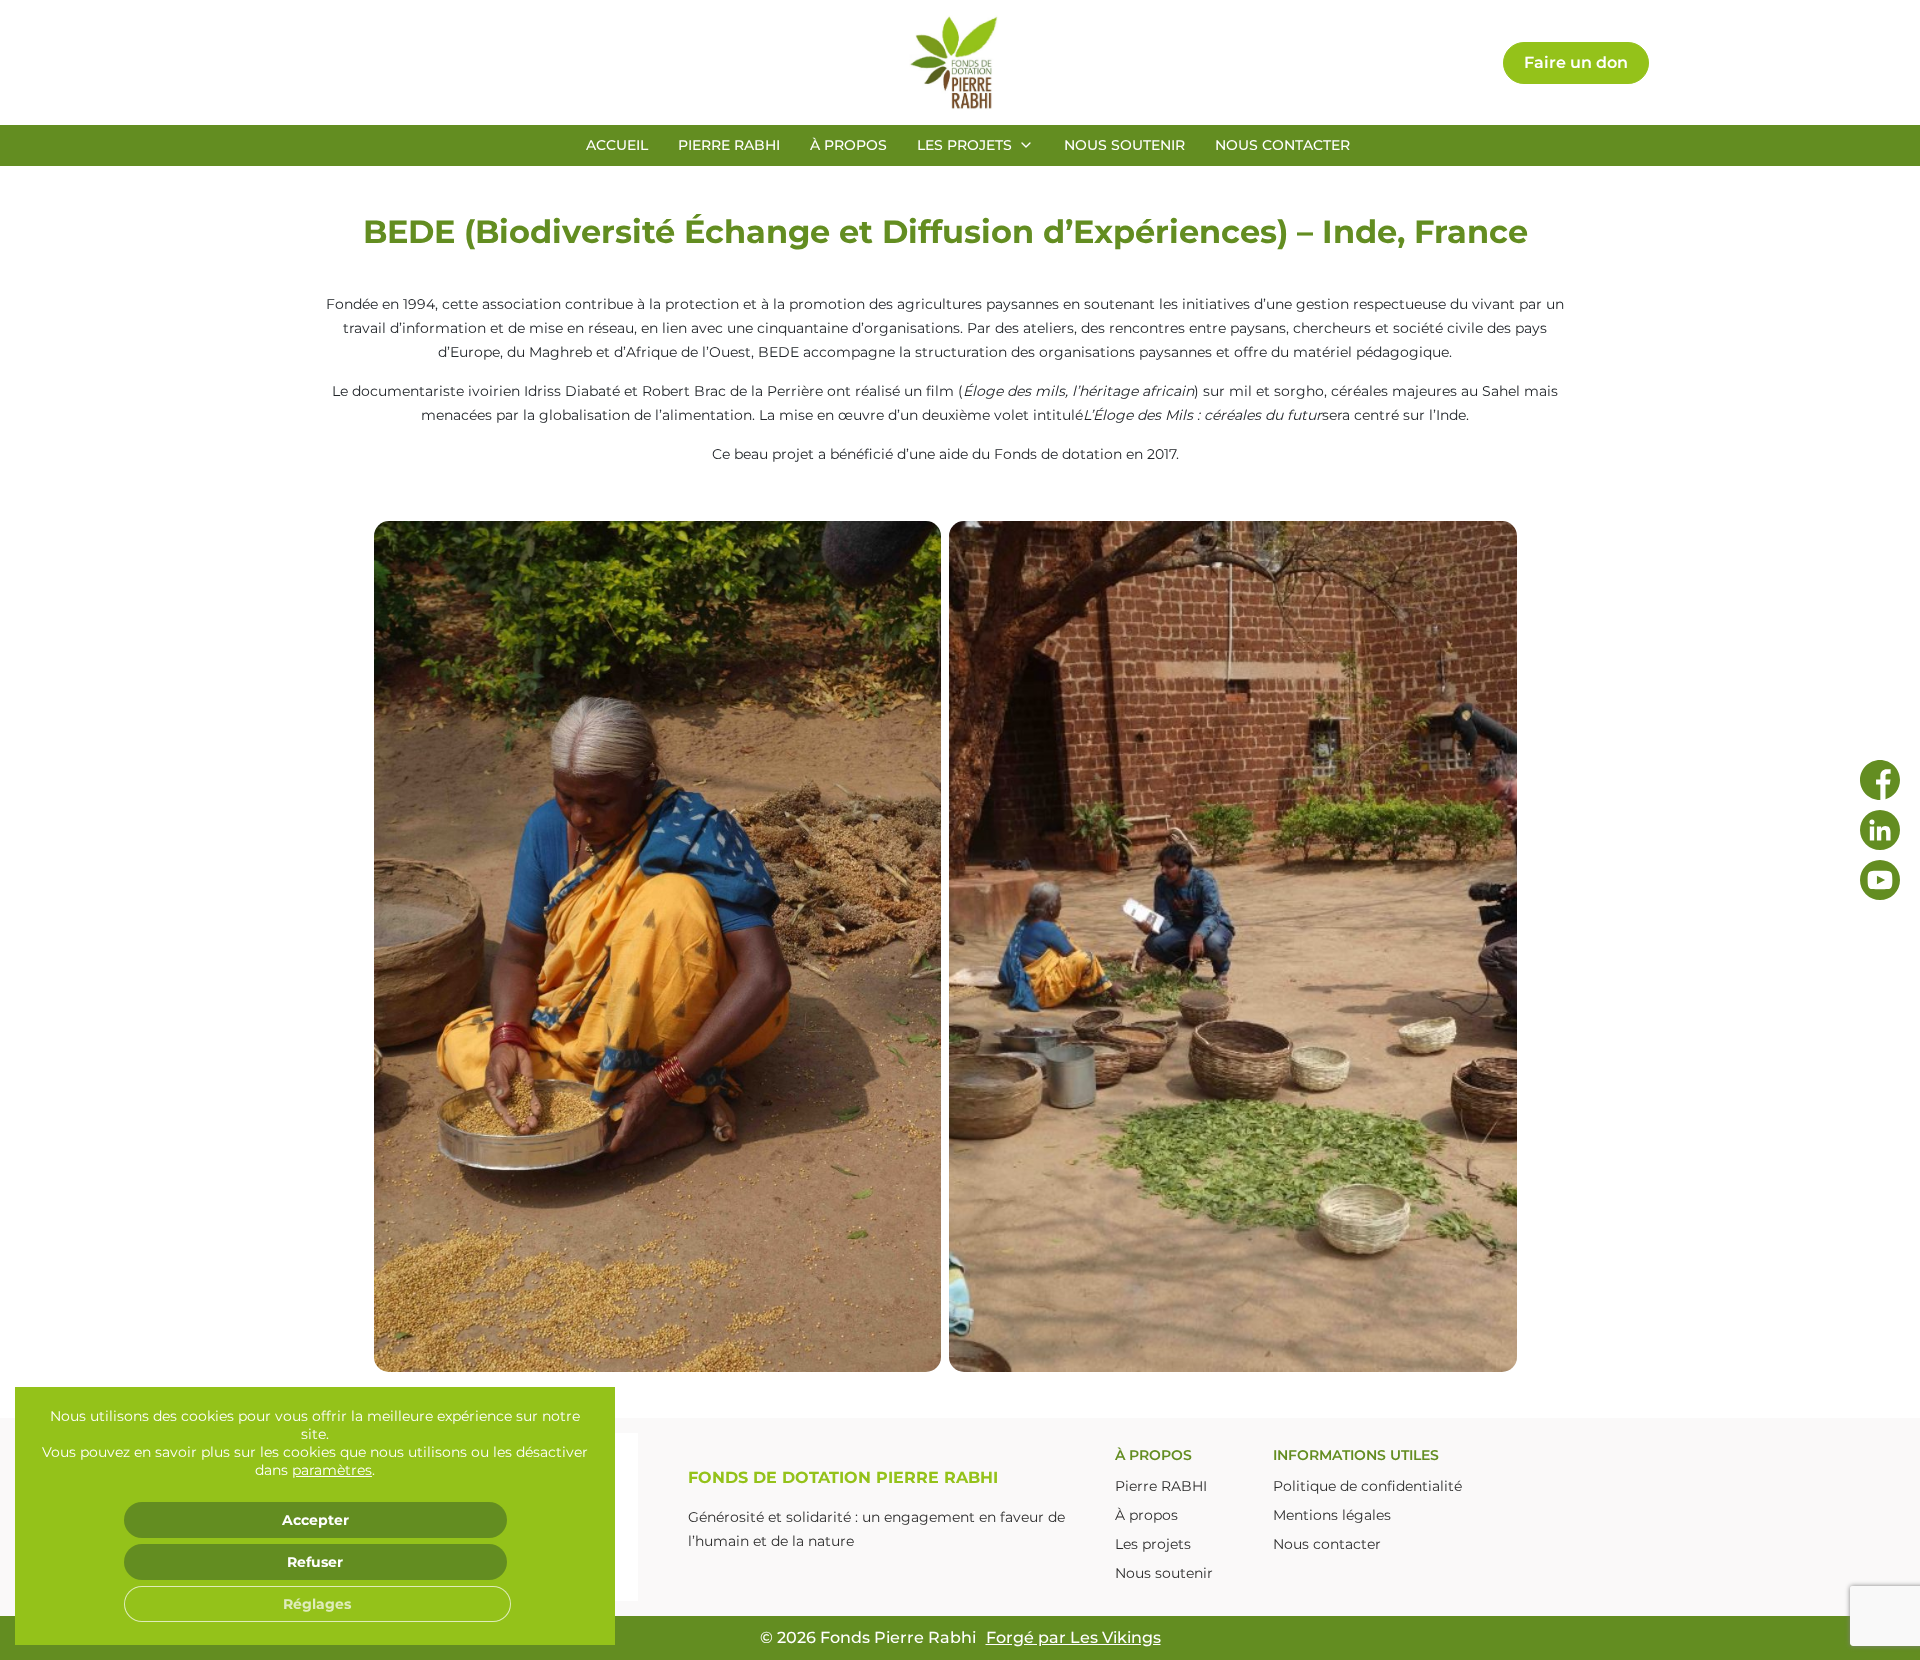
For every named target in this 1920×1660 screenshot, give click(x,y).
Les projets (964, 145)
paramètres (332, 1470)
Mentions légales (1332, 1515)
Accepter (315, 1520)
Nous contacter (1282, 145)
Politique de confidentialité (1367, 1486)
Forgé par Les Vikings (1073, 1637)
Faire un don (1576, 62)
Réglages (317, 1604)
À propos (848, 145)
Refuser (315, 1562)
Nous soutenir (1124, 145)
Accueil (617, 145)
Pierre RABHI (729, 145)
